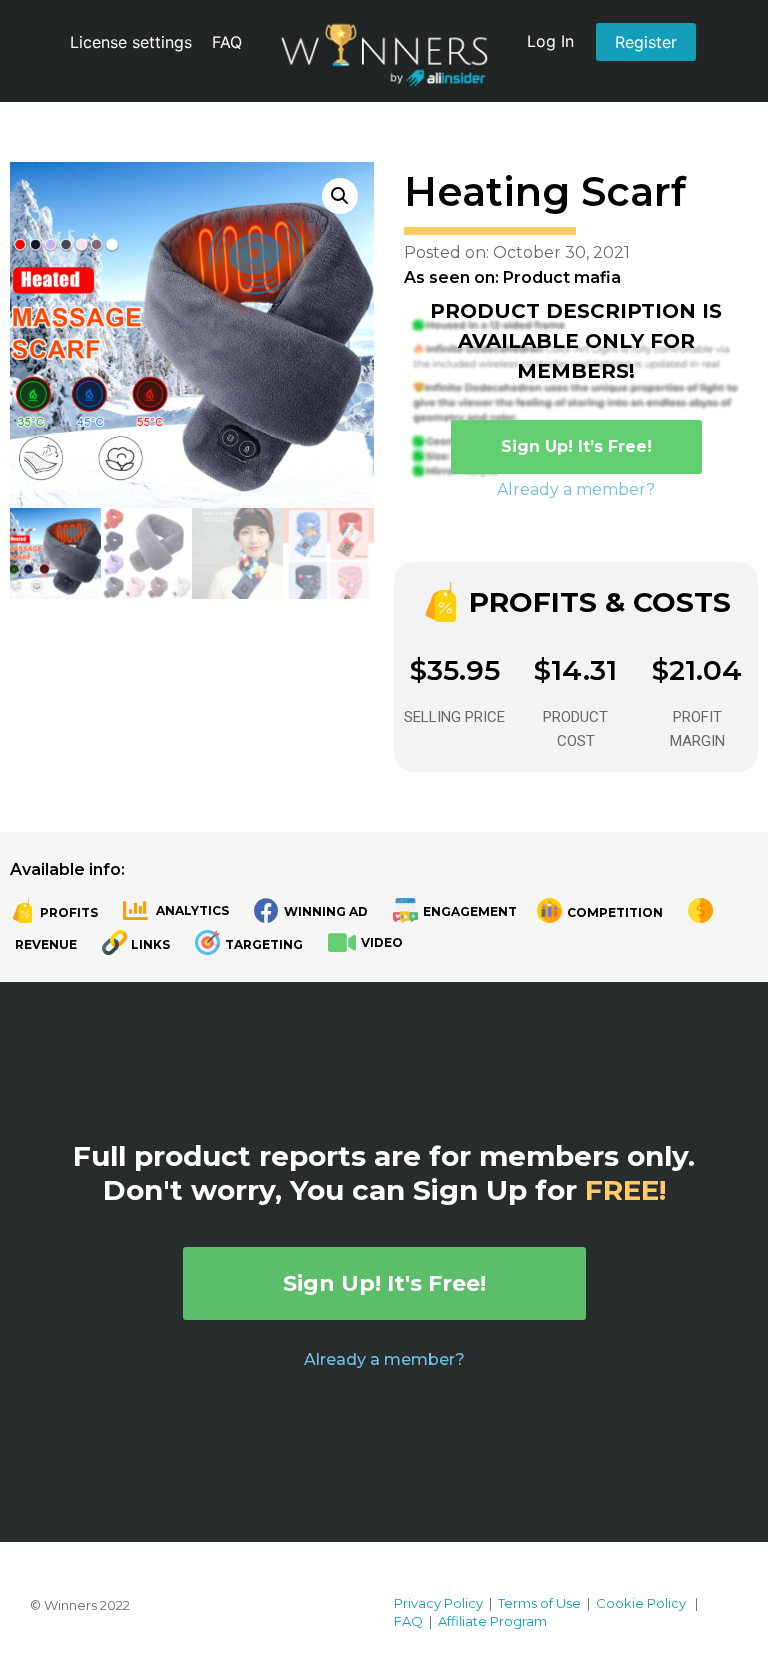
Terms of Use (539, 1603)
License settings (131, 42)
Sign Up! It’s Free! (576, 446)
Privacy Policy (438, 1603)
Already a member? (576, 489)
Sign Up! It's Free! (384, 1283)
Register (646, 42)
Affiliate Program (492, 1621)
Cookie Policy (641, 1603)
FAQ (227, 42)
